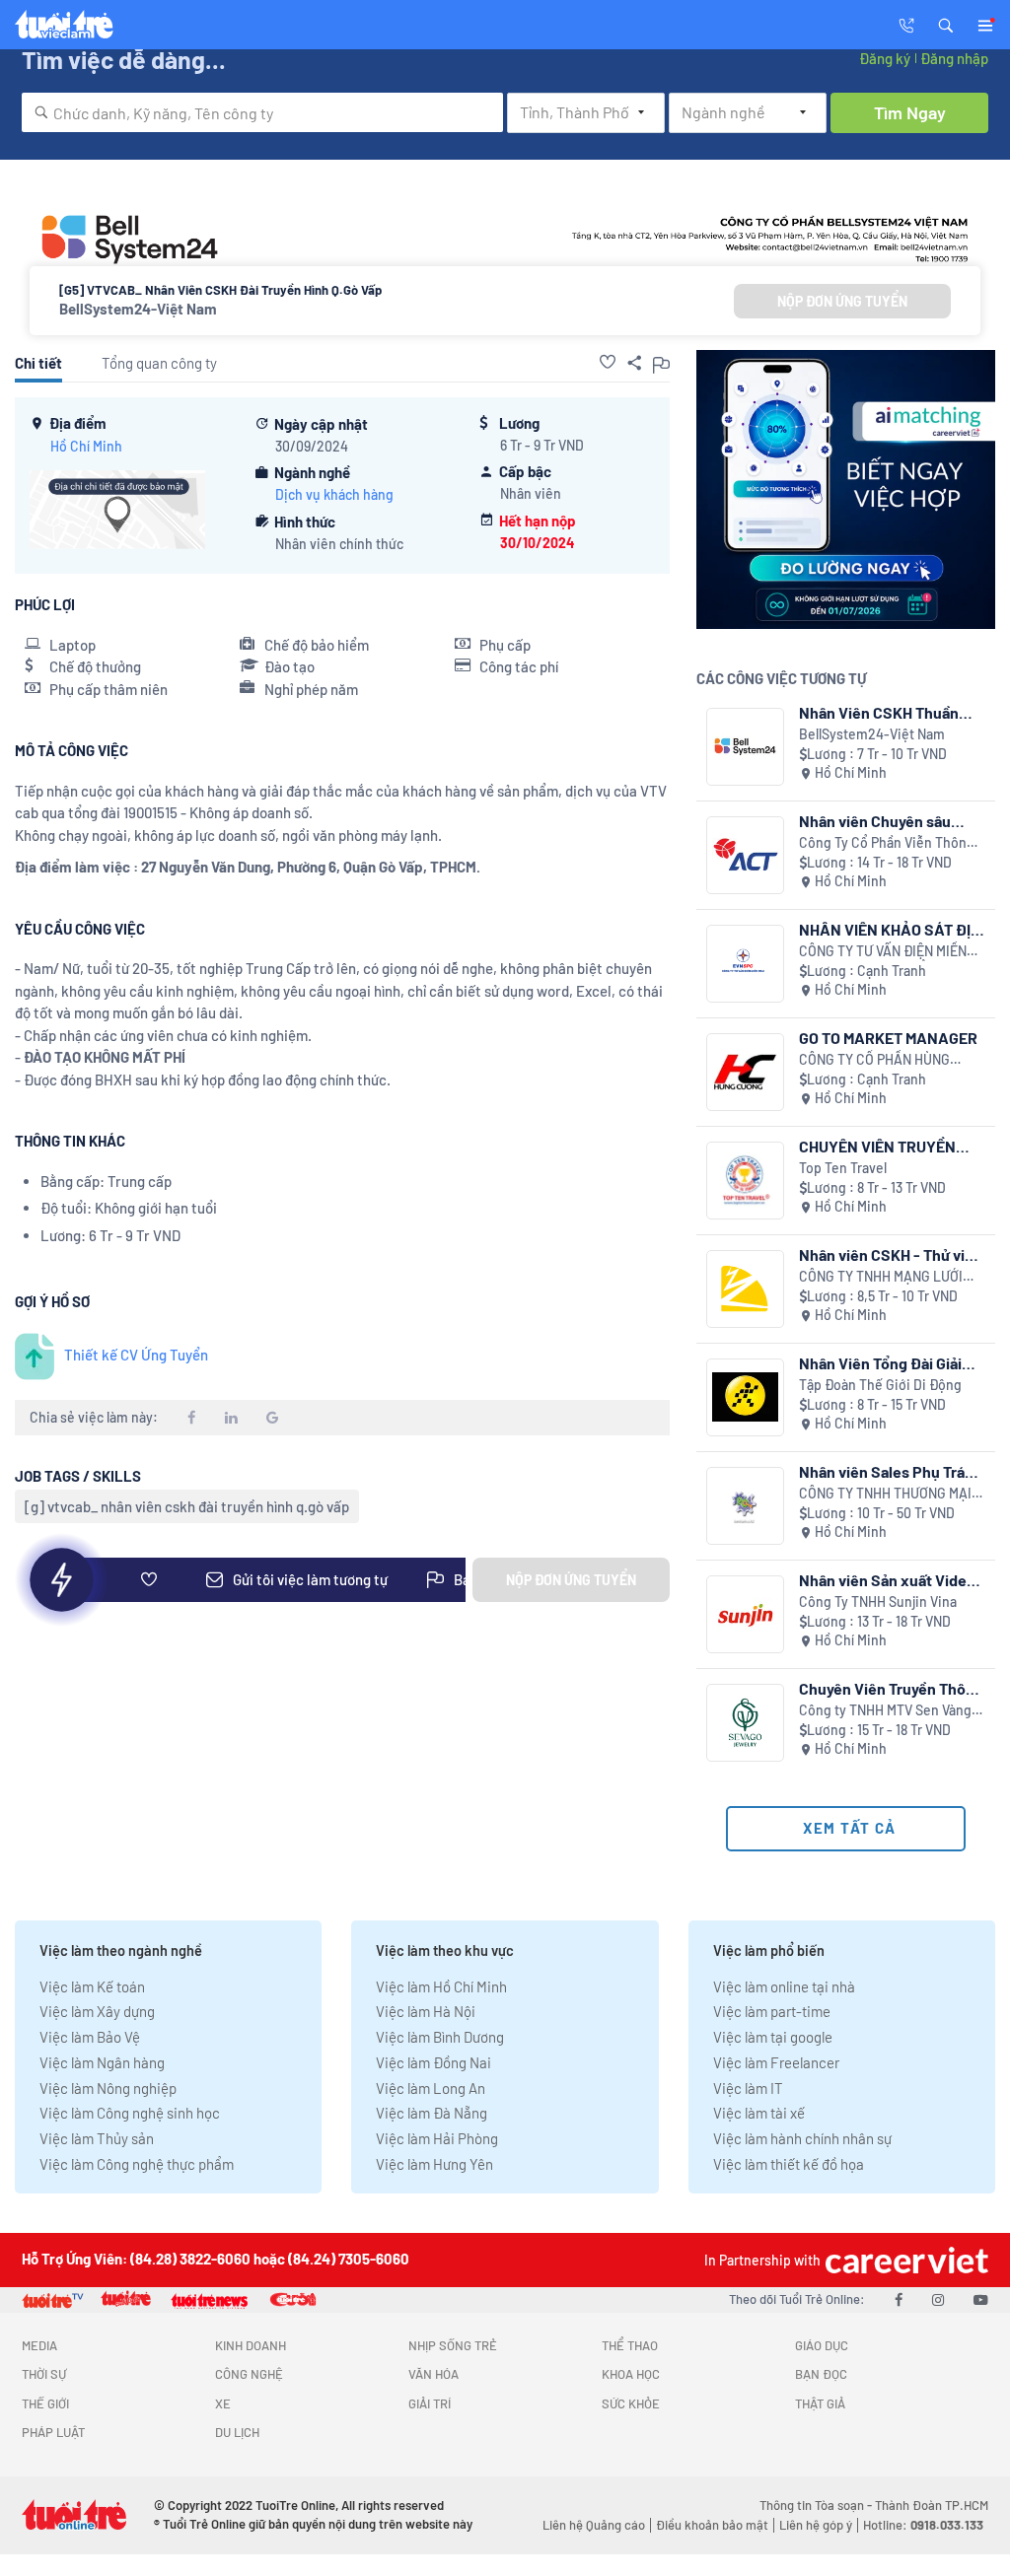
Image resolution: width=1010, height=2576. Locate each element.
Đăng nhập (954, 58)
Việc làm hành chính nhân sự (802, 2138)
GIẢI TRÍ (430, 2403)
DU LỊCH (237, 2432)
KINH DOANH (251, 2345)
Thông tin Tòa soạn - (817, 2505)
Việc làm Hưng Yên (434, 2164)
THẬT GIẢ (820, 2403)
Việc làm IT (748, 2088)
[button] (946, 24)
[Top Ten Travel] (745, 1181)
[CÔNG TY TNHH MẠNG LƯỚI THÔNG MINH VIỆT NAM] (745, 1289)
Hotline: (923, 2525)
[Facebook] (899, 2299)
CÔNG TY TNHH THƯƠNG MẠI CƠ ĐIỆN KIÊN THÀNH (885, 1494)
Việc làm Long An (431, 2088)
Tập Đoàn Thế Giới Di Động (880, 1385)
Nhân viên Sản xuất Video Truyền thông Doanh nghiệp (887, 1580)
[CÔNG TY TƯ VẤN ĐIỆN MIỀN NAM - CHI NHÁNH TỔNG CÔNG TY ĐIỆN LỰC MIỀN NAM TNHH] (745, 964)
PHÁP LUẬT (53, 2432)
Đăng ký (885, 58)
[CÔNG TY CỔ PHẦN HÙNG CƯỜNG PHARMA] (745, 1072)
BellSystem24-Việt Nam (138, 309)
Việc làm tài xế (759, 2113)
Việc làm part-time (772, 2011)
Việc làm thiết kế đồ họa (789, 2164)
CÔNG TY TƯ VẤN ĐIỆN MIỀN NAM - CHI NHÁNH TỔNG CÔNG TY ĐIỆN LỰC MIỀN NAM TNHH (891, 952)
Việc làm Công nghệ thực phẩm (137, 2164)
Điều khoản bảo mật (712, 2525)
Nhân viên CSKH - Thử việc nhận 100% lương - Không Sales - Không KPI (891, 1254)
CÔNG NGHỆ (249, 2374)
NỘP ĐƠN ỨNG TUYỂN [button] (842, 301)
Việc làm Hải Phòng (437, 2138)
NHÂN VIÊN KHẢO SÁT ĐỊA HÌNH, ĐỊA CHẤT (890, 929)
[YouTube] (981, 2299)
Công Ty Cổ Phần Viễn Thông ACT (887, 843)
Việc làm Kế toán (92, 1986)
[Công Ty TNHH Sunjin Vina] (745, 1614)
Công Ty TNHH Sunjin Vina (878, 1601)
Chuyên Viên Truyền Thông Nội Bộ (891, 1688)
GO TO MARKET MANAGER (888, 1038)
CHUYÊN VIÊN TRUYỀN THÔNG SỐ (877, 1146)
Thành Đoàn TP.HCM (932, 2505)
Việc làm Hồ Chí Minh (441, 1986)
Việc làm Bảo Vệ (90, 2037)
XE (223, 2403)
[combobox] (262, 112)
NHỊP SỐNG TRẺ (453, 2345)
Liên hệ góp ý (816, 2525)
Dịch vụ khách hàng (334, 494)
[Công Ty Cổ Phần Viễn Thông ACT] (745, 855)
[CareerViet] (904, 2260)
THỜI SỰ (44, 2374)
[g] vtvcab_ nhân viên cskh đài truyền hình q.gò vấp (187, 1506)
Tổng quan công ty (159, 363)
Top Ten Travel (843, 1168)
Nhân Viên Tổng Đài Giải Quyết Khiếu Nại (880, 1363)
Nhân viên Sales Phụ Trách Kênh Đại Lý (891, 1471)
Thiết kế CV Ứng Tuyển (136, 1355)
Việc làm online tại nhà (784, 1986)
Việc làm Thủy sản (97, 2138)
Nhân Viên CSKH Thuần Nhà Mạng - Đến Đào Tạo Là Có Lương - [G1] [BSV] (886, 712)
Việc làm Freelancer (776, 2062)
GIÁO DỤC (822, 2345)
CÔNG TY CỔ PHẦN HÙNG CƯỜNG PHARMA (874, 1060)
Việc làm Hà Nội (426, 2011)
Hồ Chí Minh (86, 446)
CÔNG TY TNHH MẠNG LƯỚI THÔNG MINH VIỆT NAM (881, 1277)
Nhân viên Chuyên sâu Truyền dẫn (875, 821)
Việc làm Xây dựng (97, 2011)
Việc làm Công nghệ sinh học (130, 2113)
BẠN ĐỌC (821, 2374)
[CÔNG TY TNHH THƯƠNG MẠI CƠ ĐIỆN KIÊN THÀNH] (745, 1506)
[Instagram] (938, 2299)
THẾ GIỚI (45, 2403)
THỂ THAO (630, 2345)
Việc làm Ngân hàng (102, 2062)
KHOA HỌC (631, 2374)
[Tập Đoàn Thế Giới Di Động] (745, 1397)
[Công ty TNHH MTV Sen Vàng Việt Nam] (745, 1723)
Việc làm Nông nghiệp (108, 2088)
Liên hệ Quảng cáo (594, 2525)
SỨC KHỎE (631, 2403)
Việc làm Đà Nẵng (432, 2113)
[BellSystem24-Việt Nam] (745, 747)
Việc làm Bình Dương (440, 2037)
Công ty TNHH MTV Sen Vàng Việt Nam (885, 1711)
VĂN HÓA (433, 2374)
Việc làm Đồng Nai (433, 2062)
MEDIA (39, 2345)
